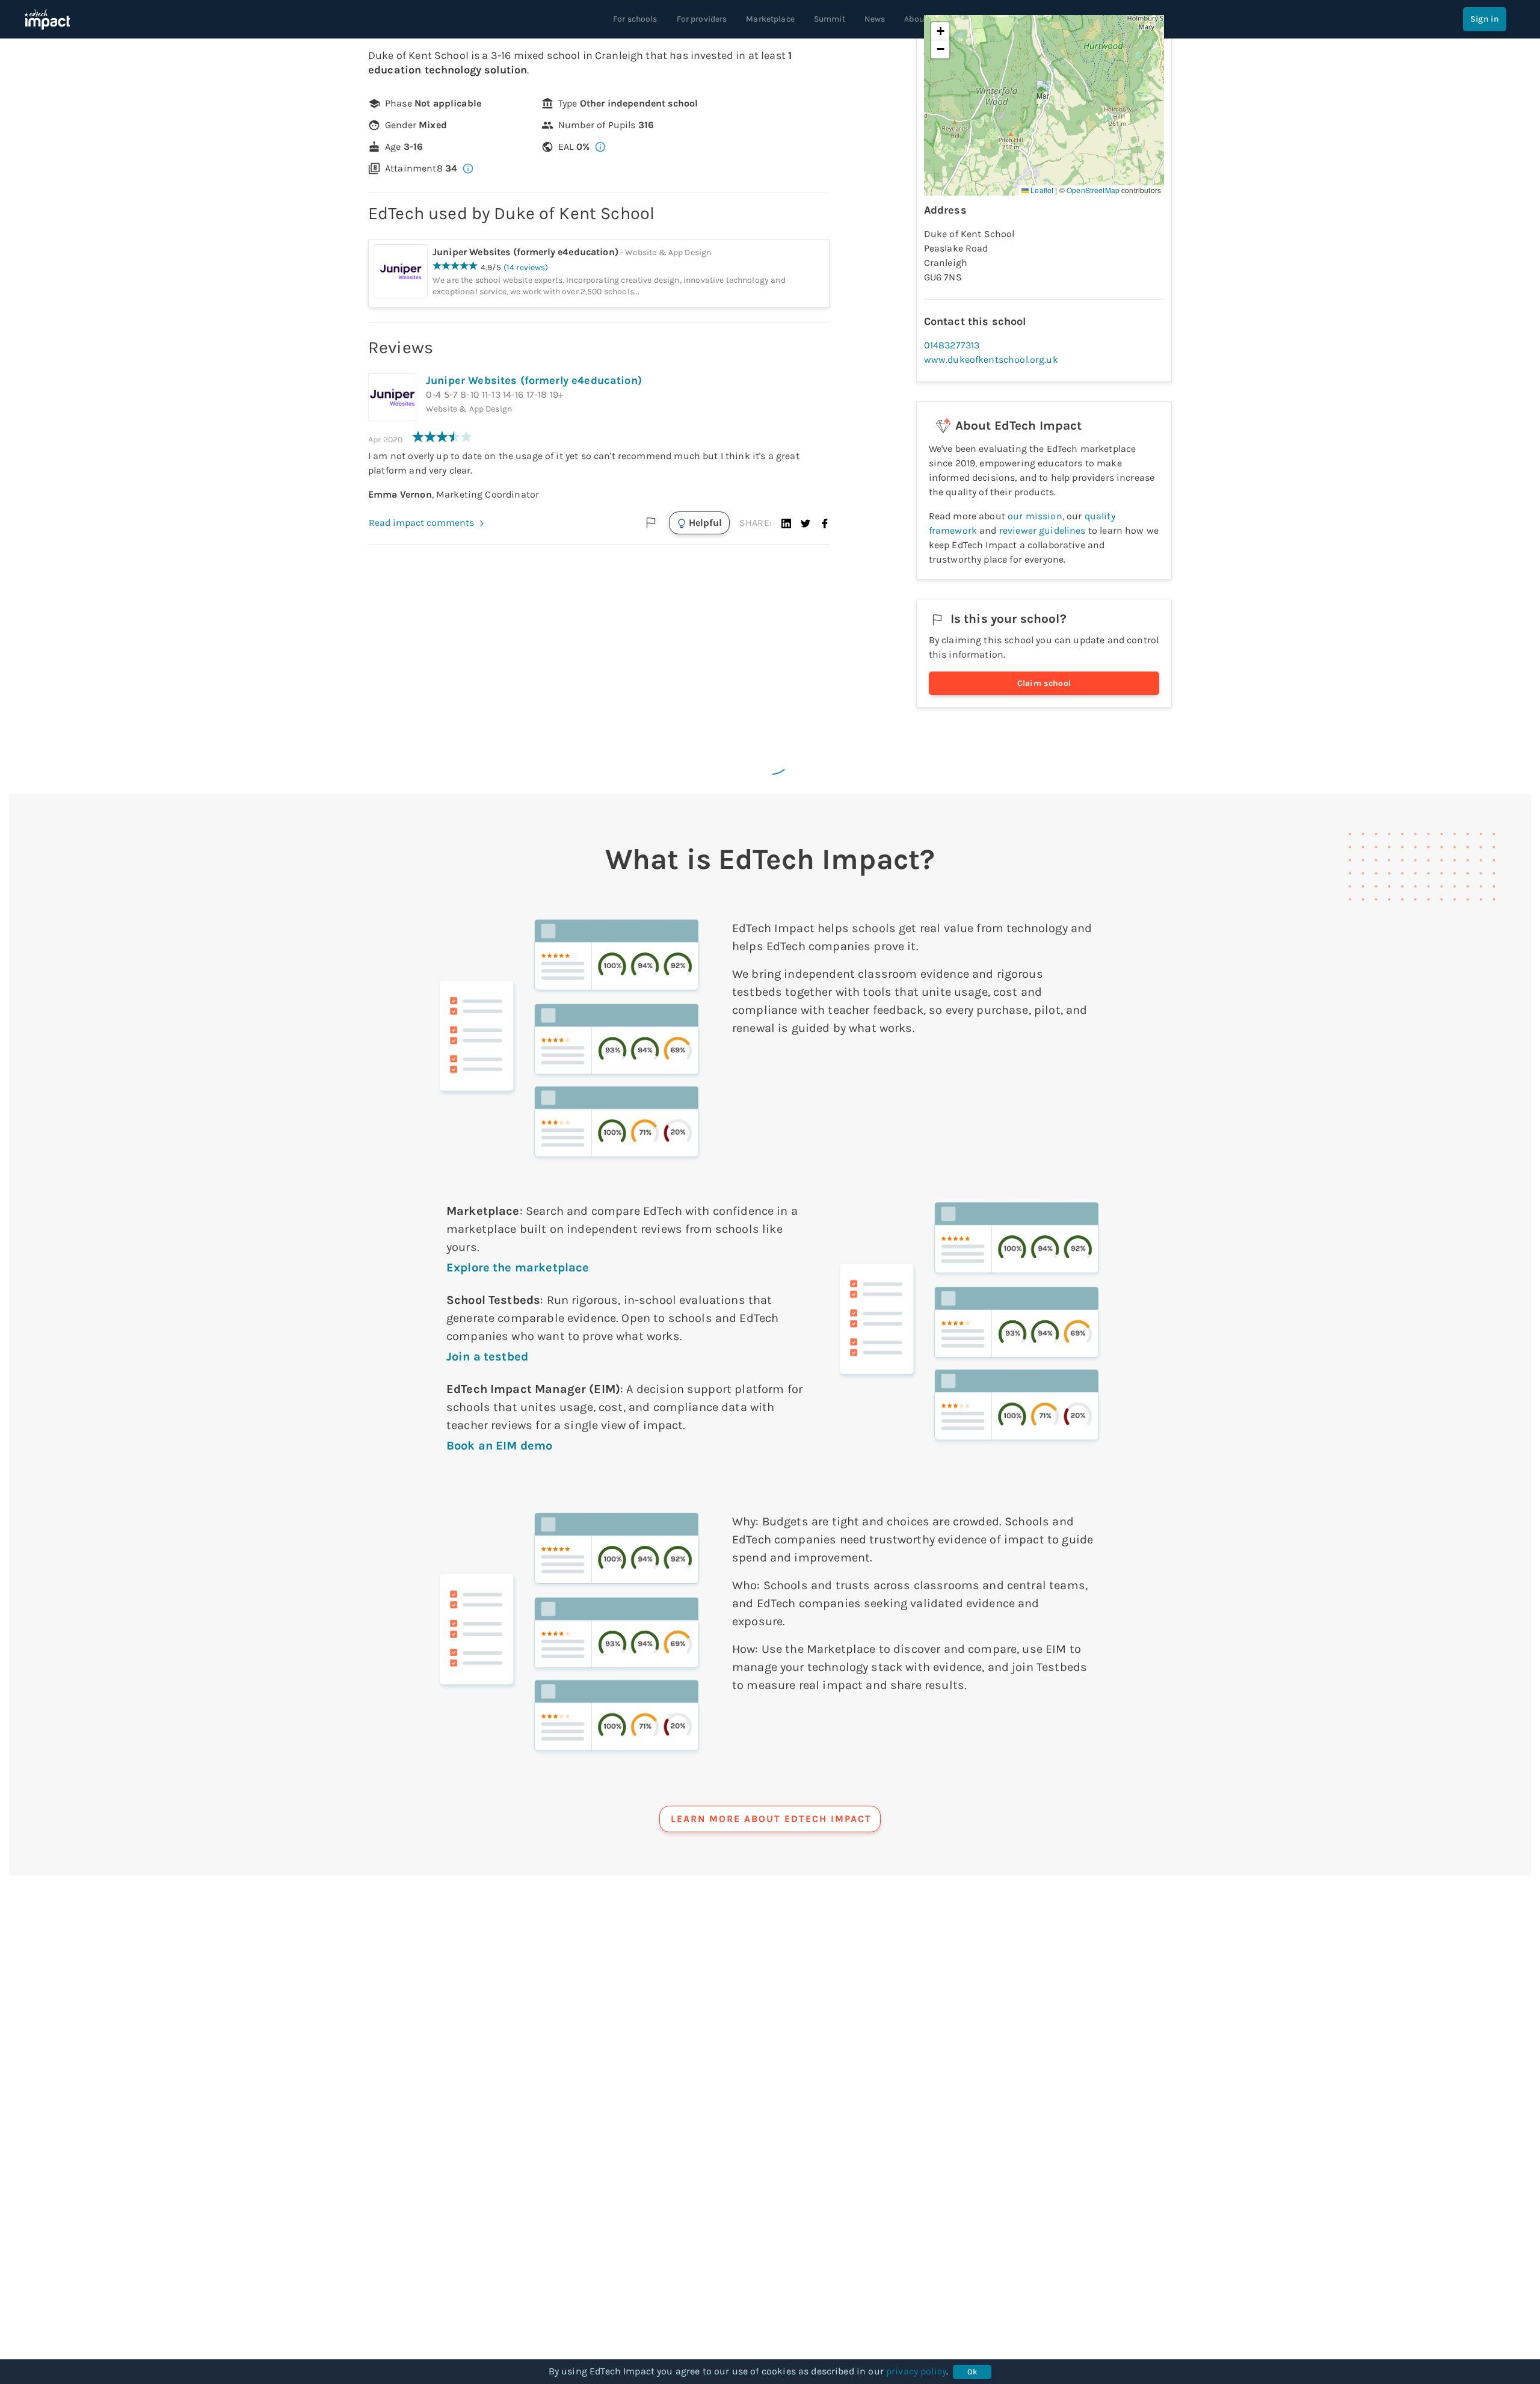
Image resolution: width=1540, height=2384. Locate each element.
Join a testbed (487, 1357)
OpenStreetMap (1093, 190)
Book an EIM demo (499, 1446)
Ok (972, 2372)
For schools (635, 19)
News (875, 19)
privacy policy (916, 2371)
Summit (830, 19)
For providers (702, 19)
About (916, 19)
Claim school (1044, 683)
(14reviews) (526, 267)
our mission (1035, 516)
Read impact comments (421, 523)
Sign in (1485, 19)
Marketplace (770, 19)
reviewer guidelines (1043, 530)
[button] (786, 523)
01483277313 (952, 345)
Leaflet (1041, 190)
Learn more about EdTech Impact (771, 1819)
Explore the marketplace (518, 1268)
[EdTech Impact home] (47, 19)
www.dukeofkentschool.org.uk (991, 360)
